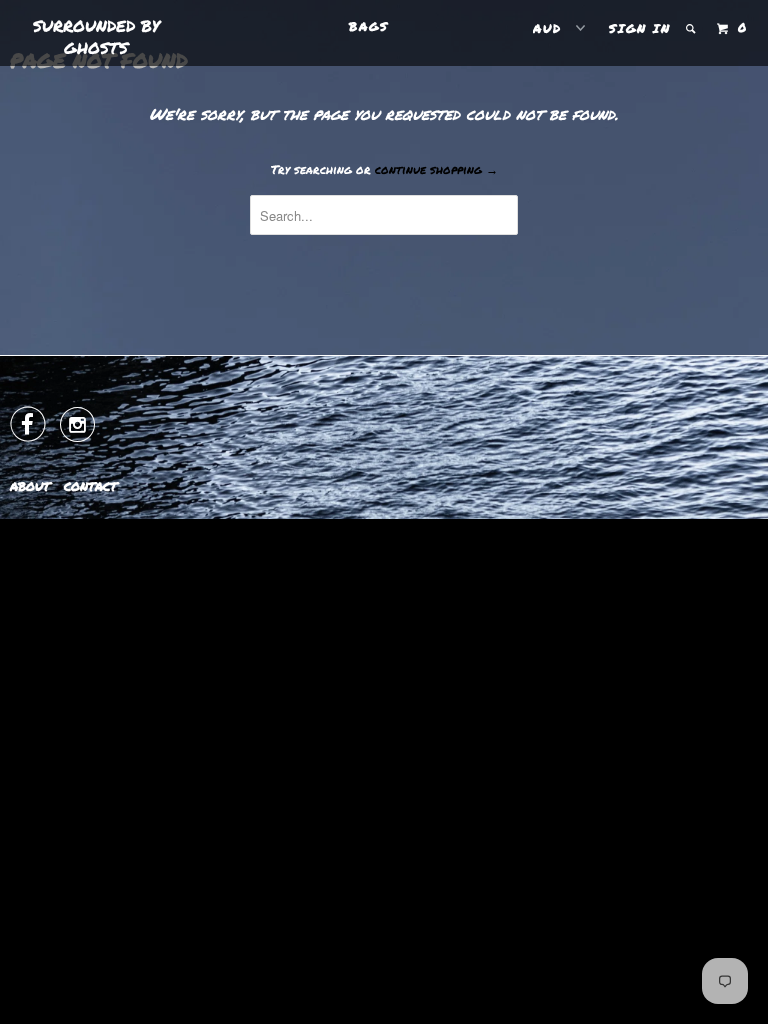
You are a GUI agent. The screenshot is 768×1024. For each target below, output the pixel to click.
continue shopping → (436, 169)
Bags (369, 26)
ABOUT (30, 486)
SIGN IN (640, 28)
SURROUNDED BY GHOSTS (96, 36)
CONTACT (90, 486)
